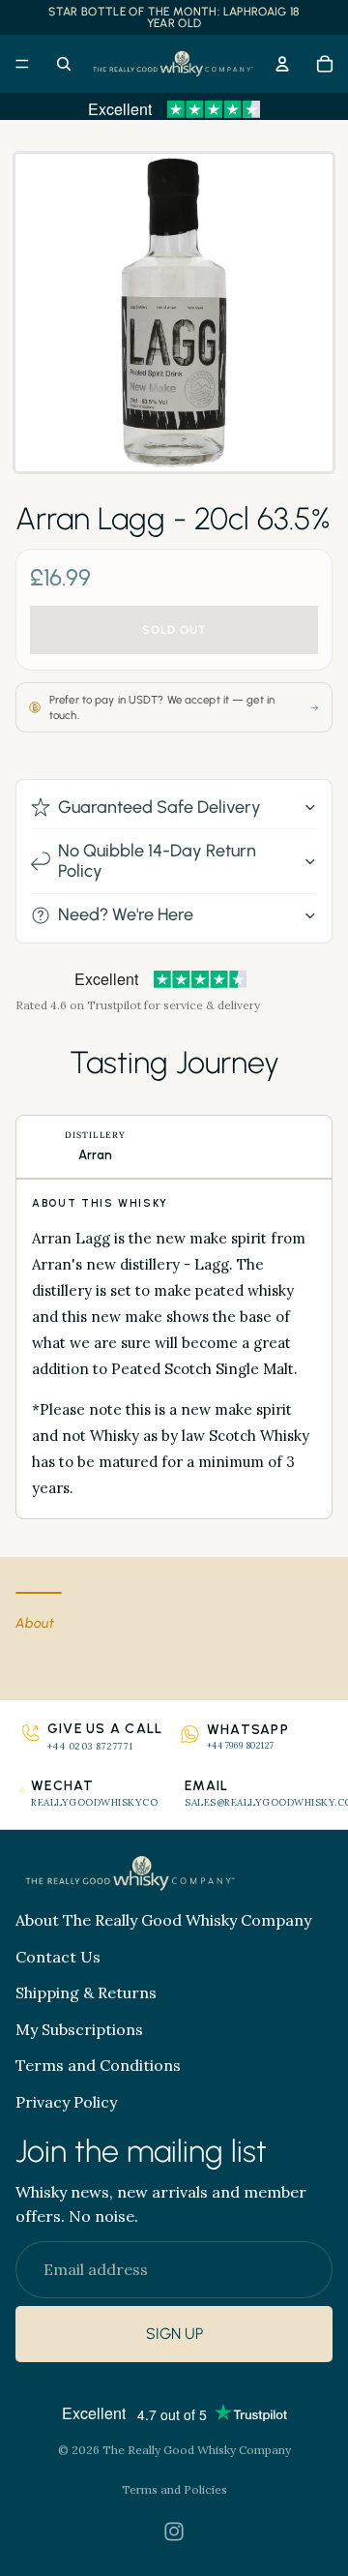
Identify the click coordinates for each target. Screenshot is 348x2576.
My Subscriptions (79, 2029)
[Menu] (22, 64)
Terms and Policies (174, 2489)
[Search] (64, 64)
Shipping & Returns (86, 1992)
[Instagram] (174, 2531)
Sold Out (174, 630)
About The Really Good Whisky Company (163, 1920)
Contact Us (58, 1957)
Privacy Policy (66, 2102)
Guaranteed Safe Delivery (159, 807)
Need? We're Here (126, 914)
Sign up (174, 2335)
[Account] (282, 64)
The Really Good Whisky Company (197, 2450)
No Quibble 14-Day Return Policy (157, 861)
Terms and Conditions (98, 2065)
